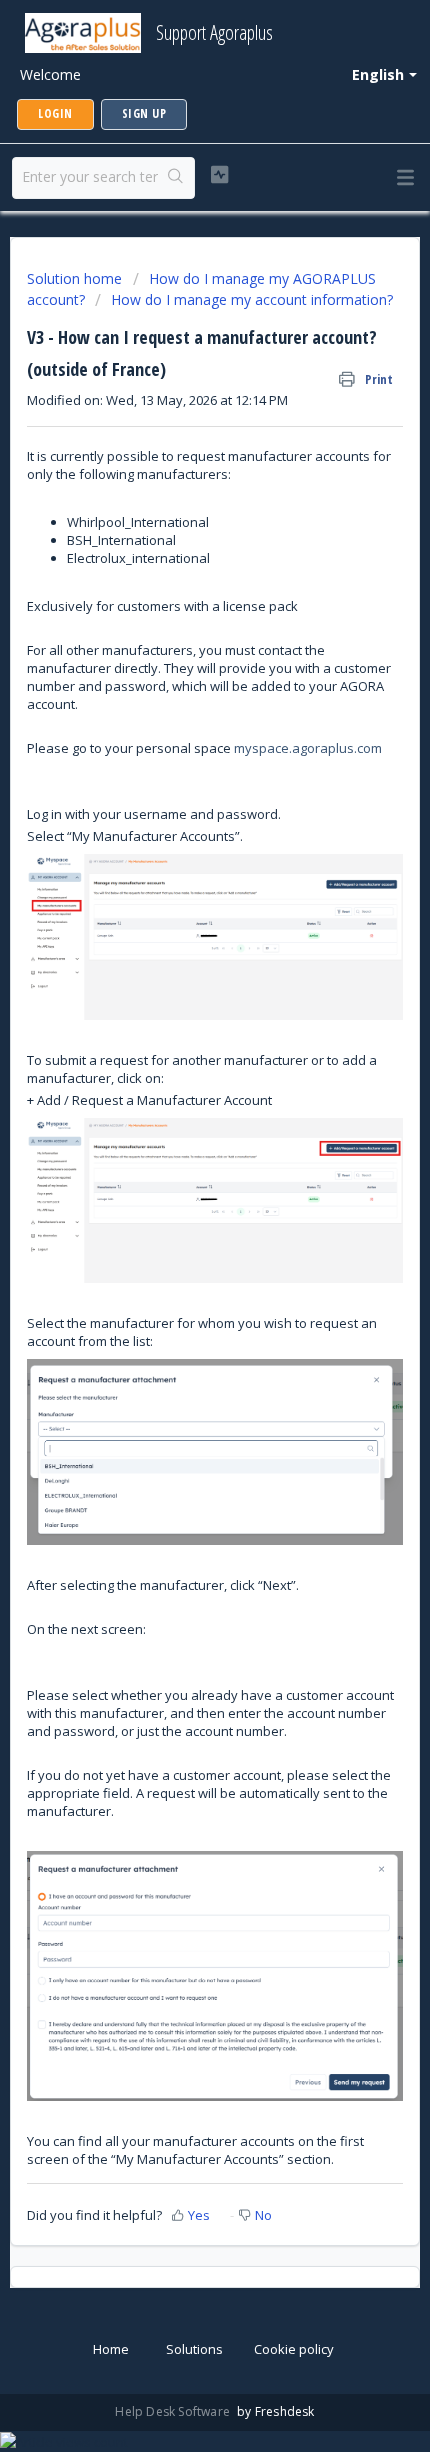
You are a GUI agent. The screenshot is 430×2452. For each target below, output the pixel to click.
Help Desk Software (174, 2411)
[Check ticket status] (219, 175)
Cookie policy (294, 2349)
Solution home (76, 278)
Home (111, 2349)
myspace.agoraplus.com (308, 748)
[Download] (178, 1240)
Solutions (194, 2349)
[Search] (176, 178)
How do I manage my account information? (252, 299)
